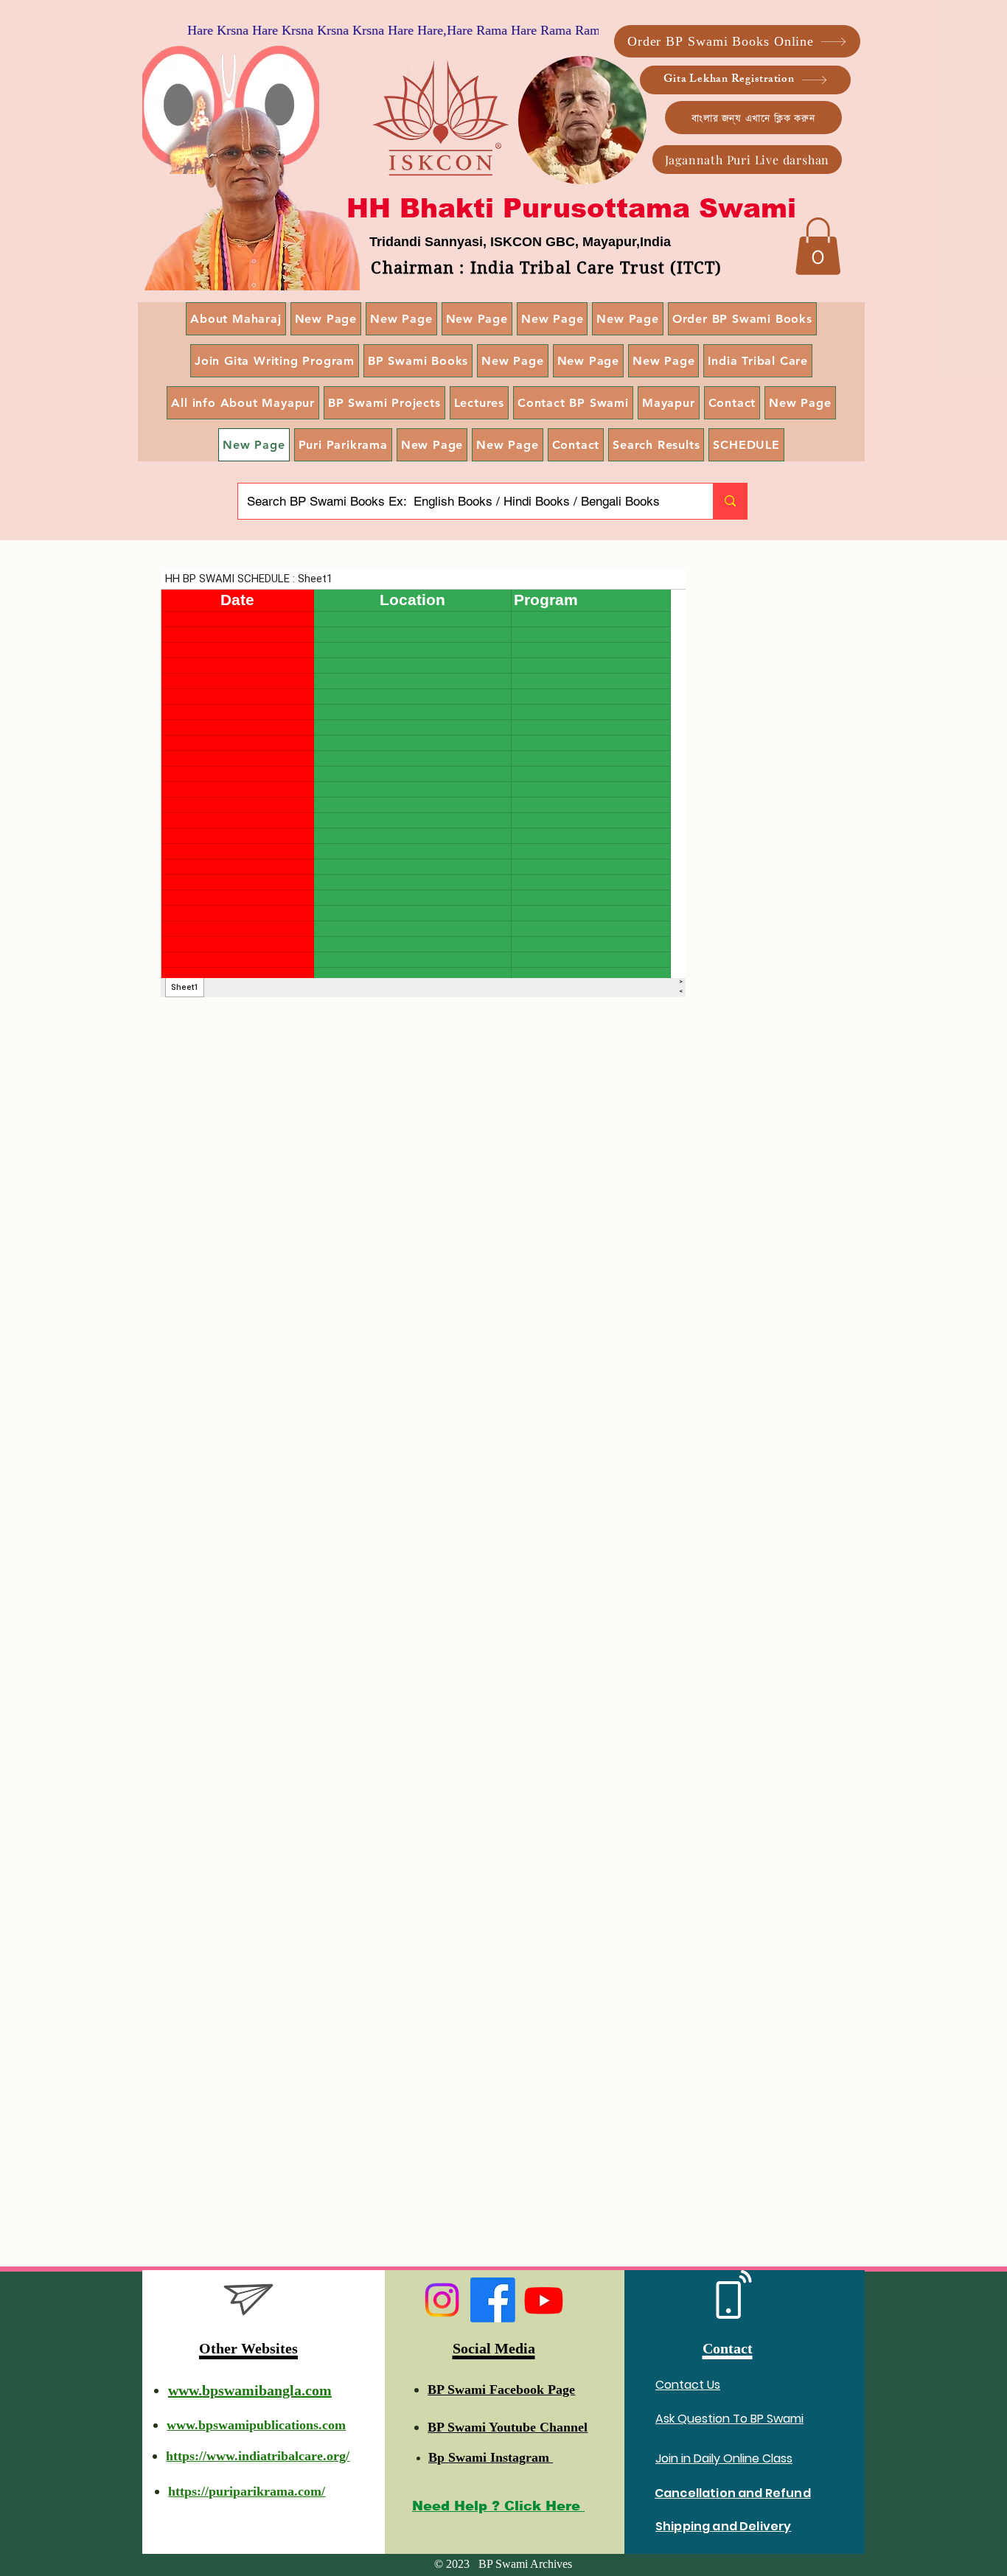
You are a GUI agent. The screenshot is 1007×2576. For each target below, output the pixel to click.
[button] (818, 246)
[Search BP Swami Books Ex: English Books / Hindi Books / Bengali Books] (730, 501)
